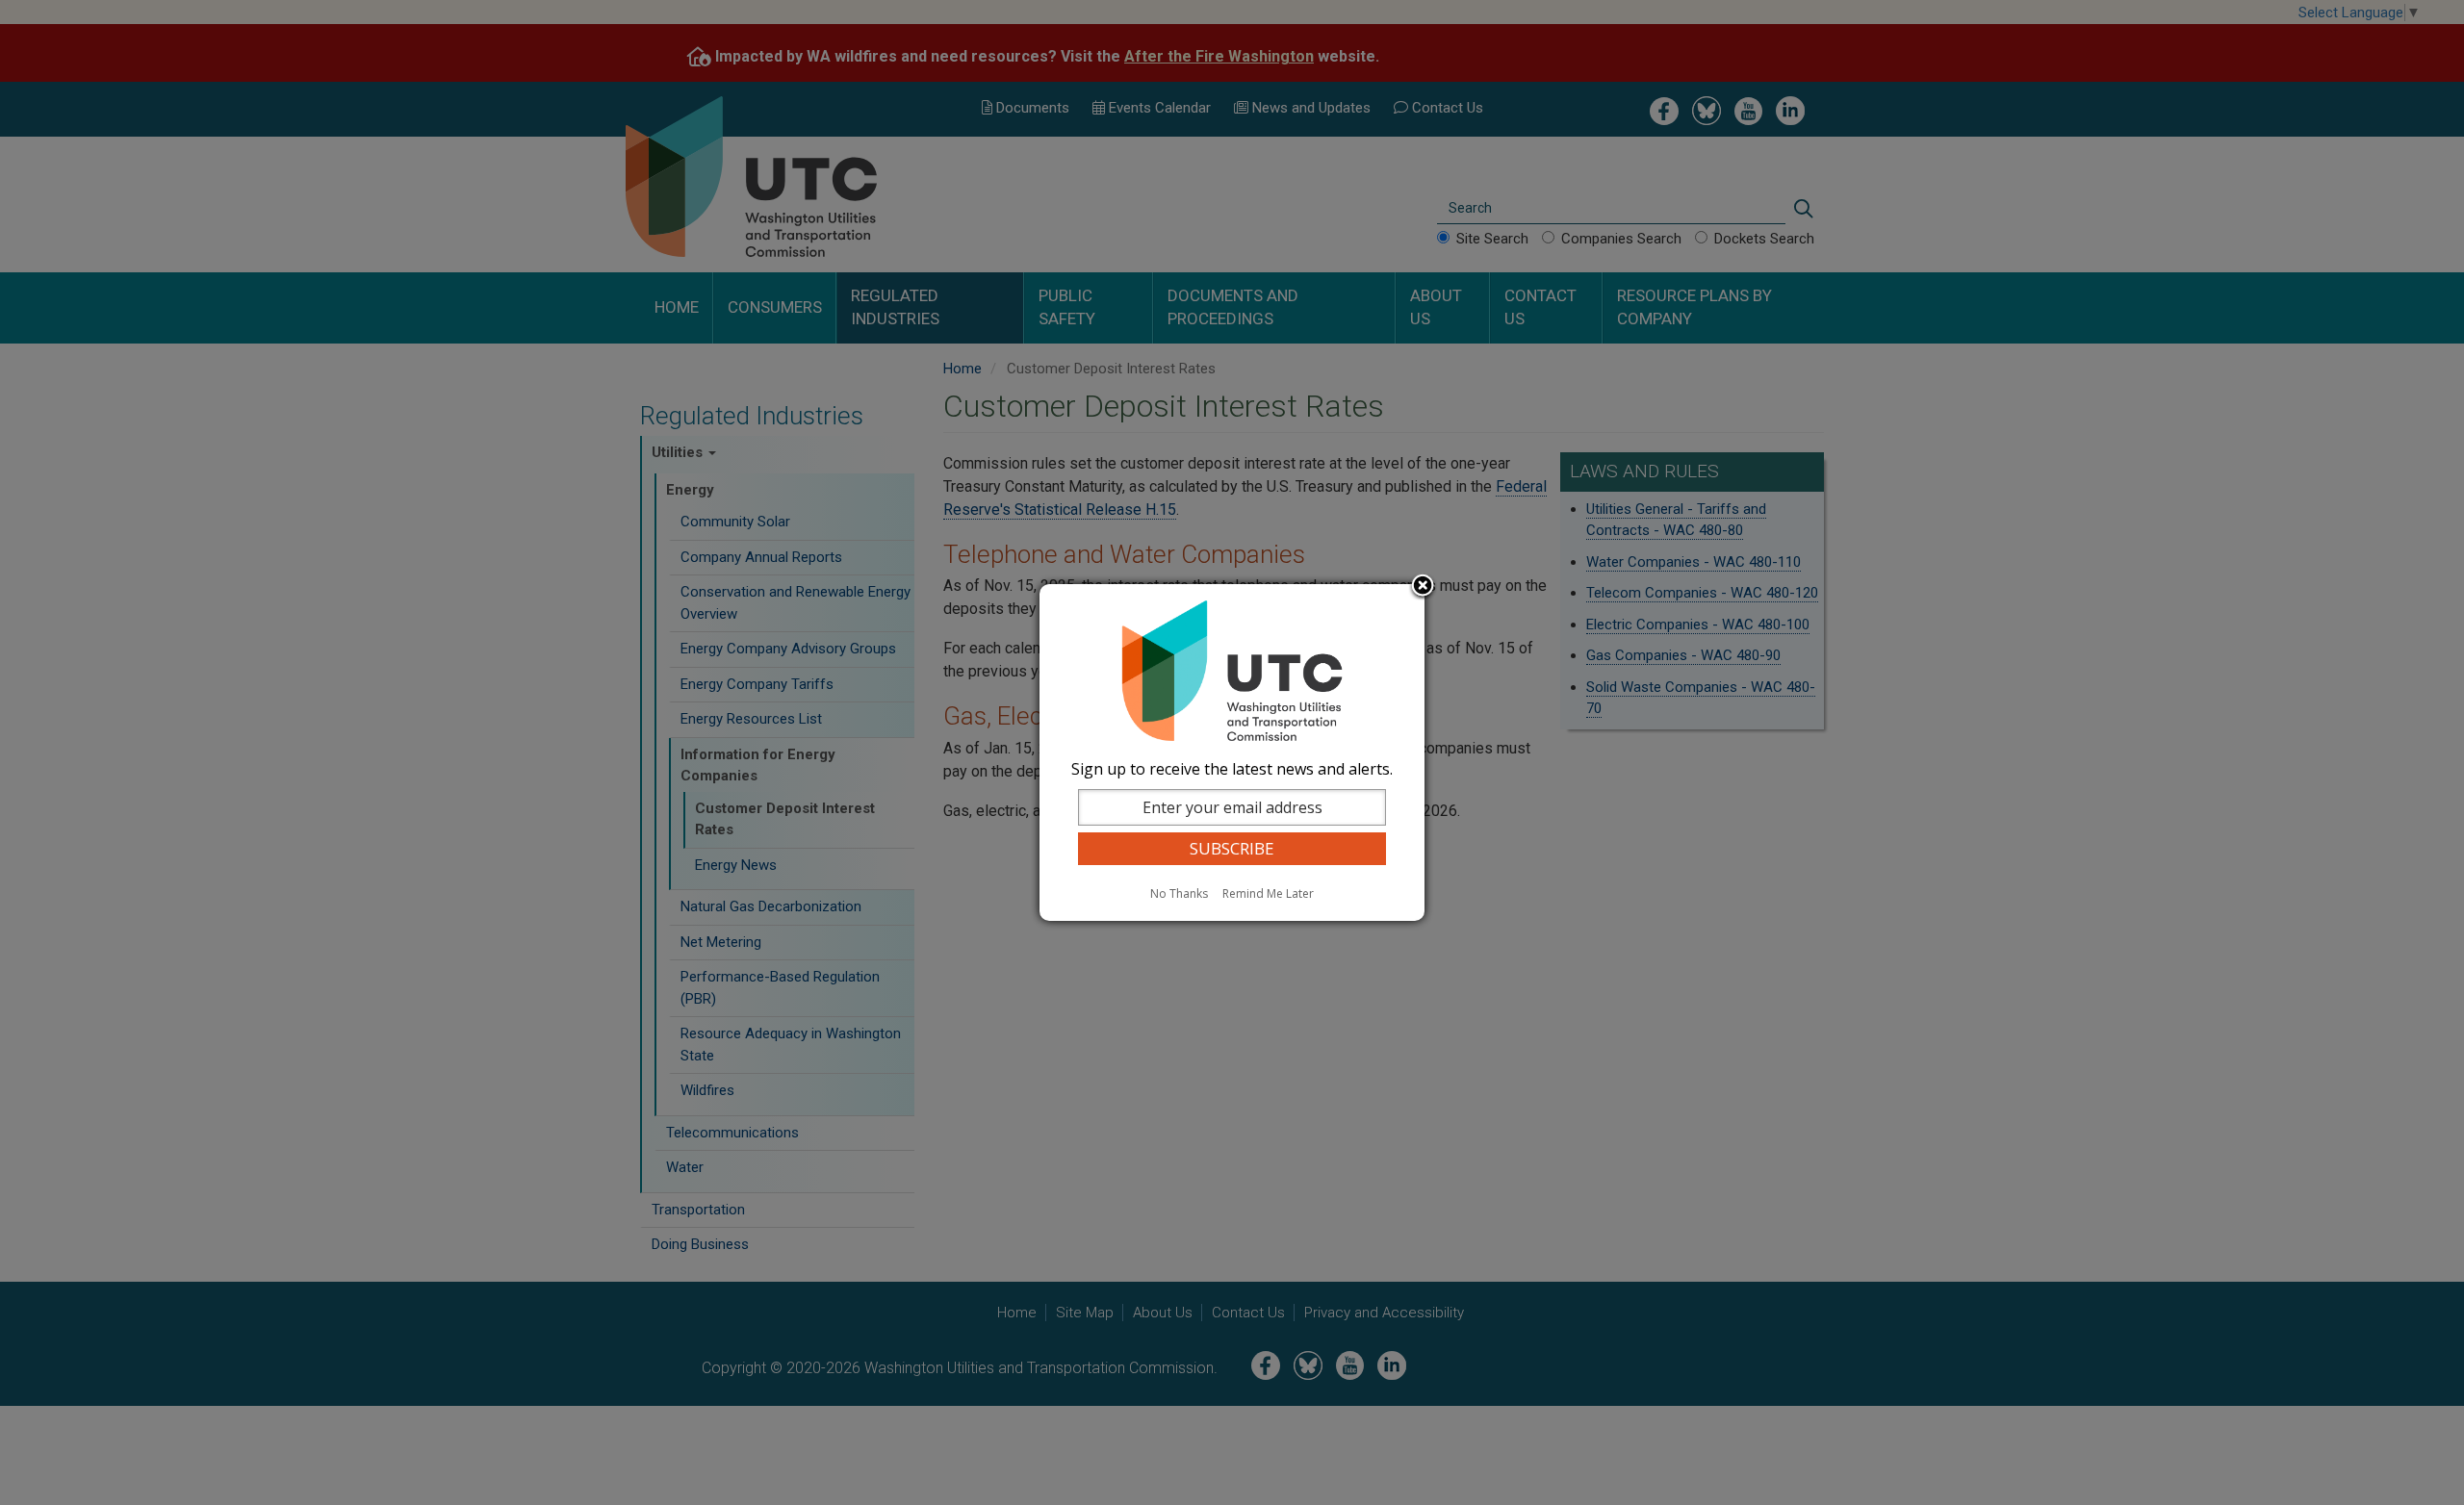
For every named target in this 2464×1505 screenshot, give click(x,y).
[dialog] (1232, 752)
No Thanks (1179, 893)
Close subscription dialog (1423, 587)
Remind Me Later (1268, 893)
